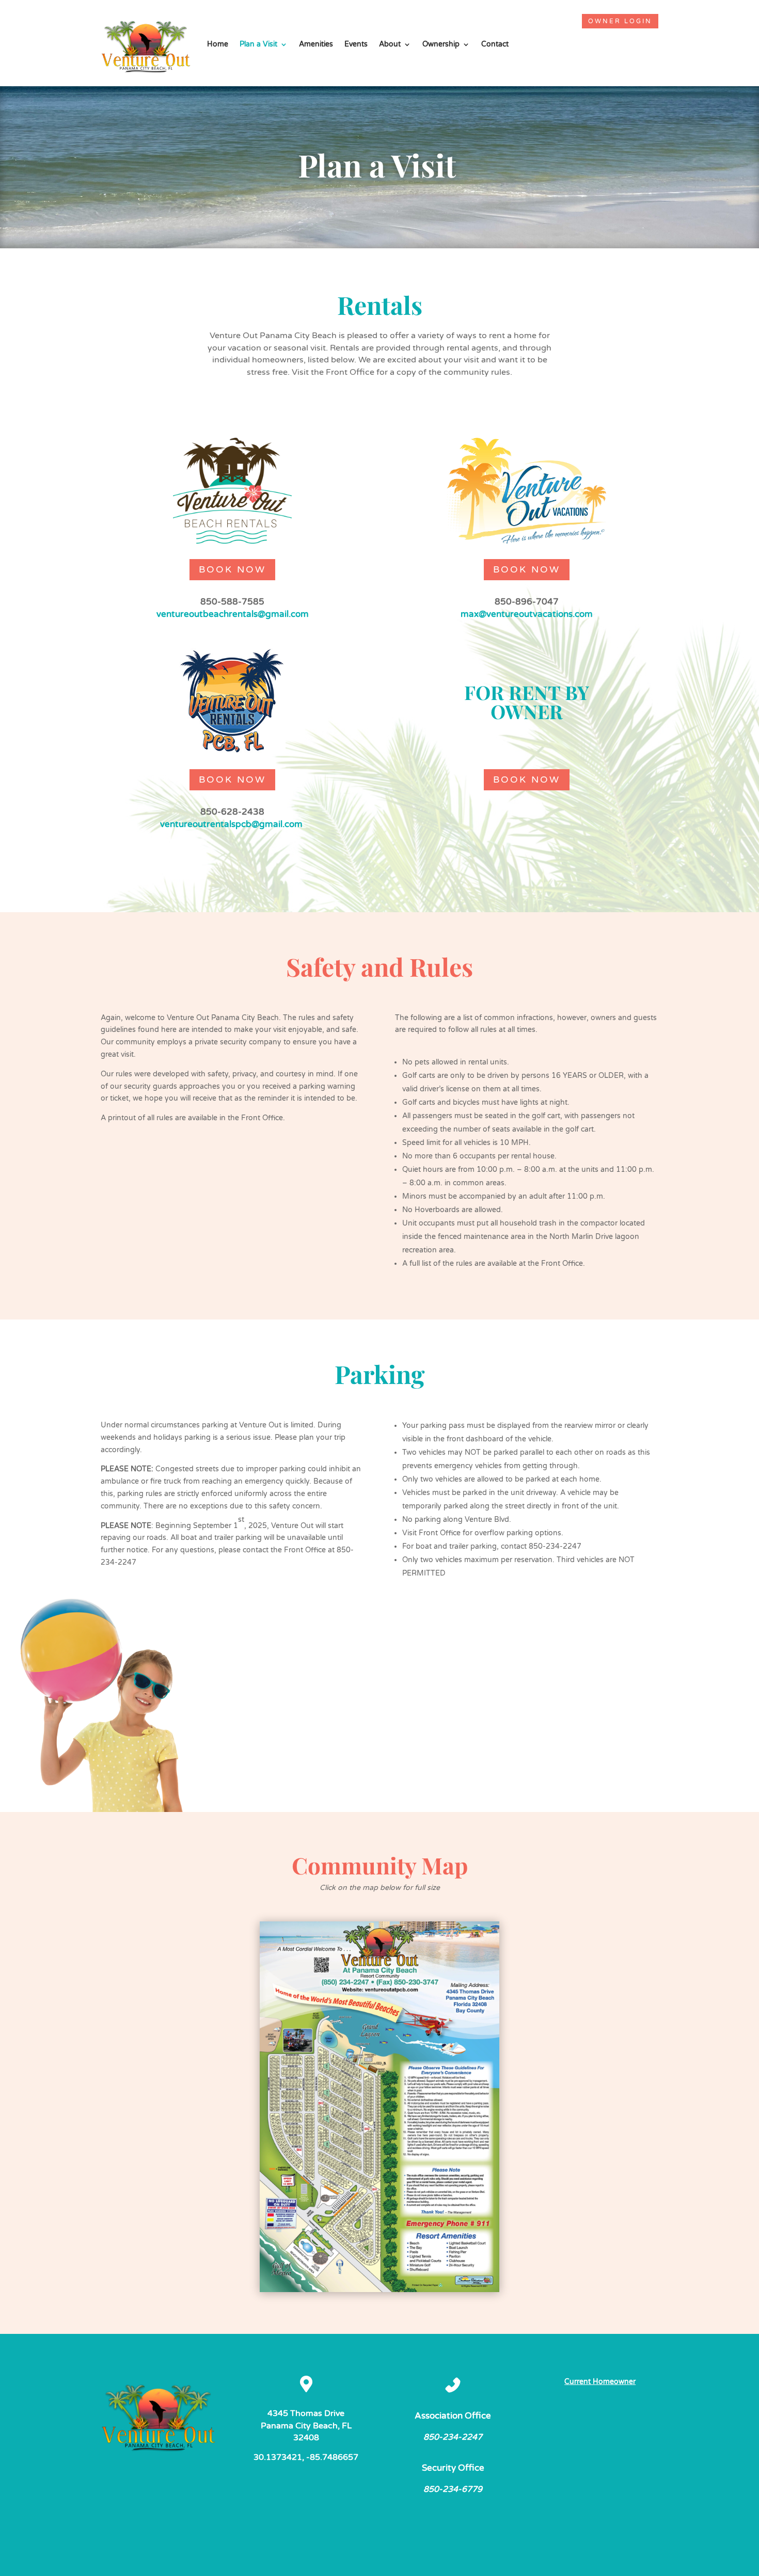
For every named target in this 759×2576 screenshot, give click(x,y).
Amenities (316, 44)
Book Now (232, 569)
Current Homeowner (600, 2382)
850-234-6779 (453, 2489)
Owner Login (620, 21)
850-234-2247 (453, 2437)
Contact (495, 44)
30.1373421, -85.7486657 (306, 2457)
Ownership (441, 44)
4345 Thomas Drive (306, 2413)
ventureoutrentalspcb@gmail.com (231, 824)
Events (356, 44)
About (390, 44)
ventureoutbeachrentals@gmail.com (233, 614)
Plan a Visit (258, 44)
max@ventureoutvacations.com (527, 614)
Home (218, 44)
